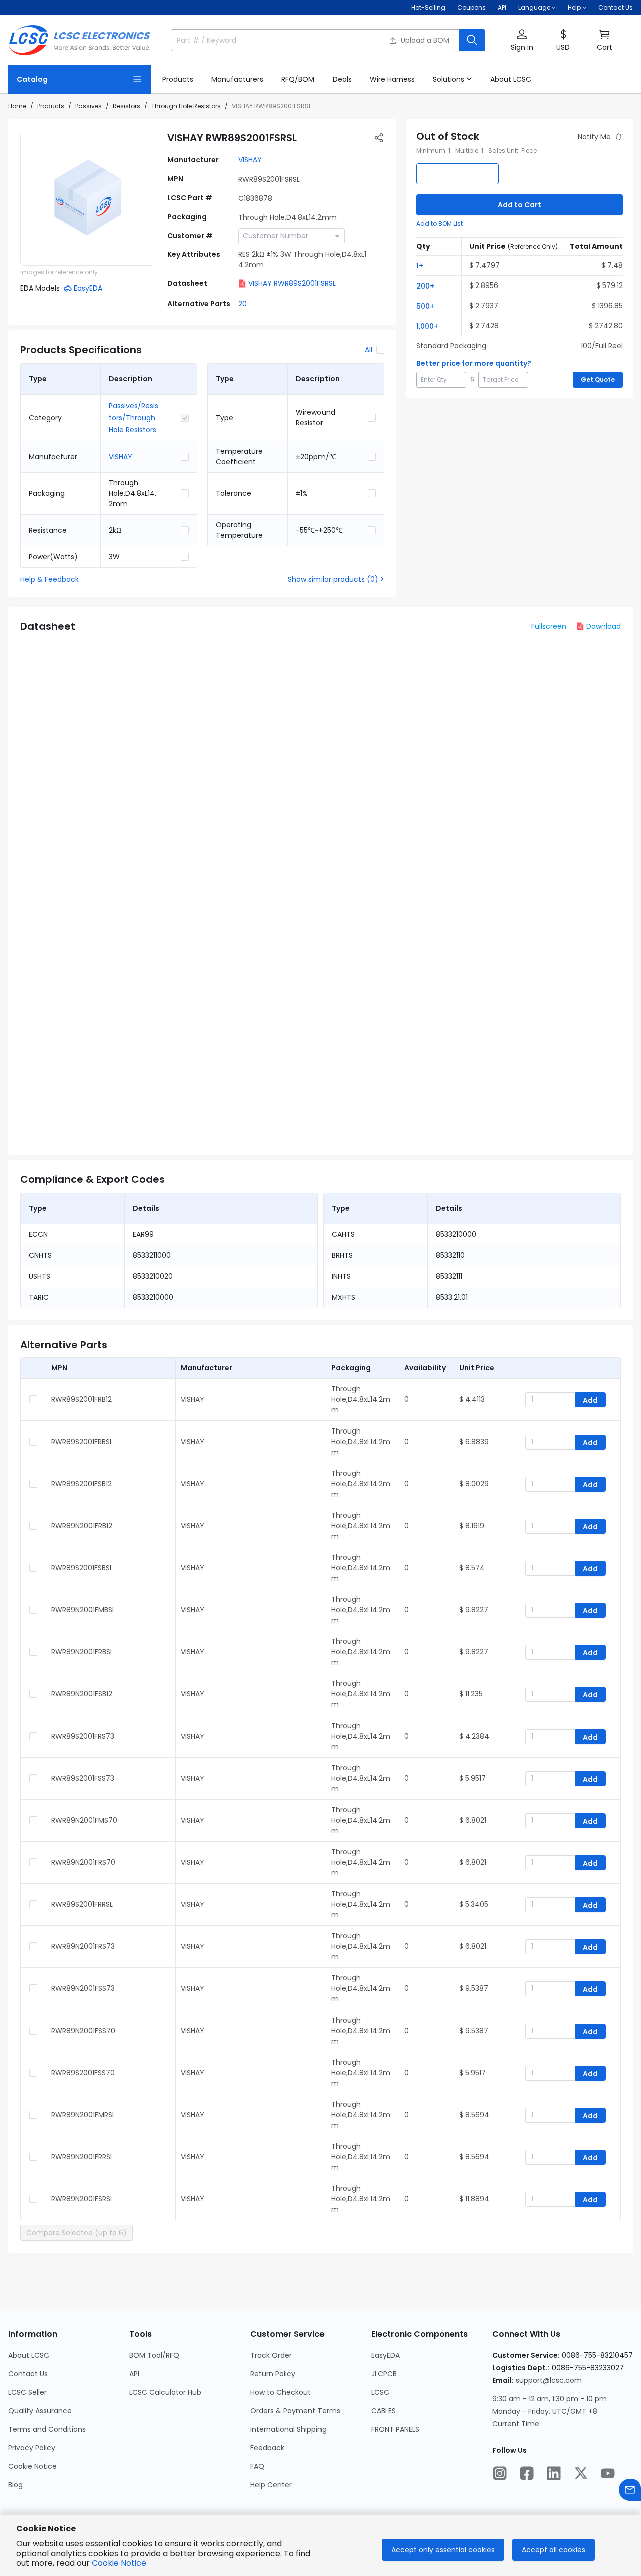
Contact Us (616, 7)
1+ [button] (420, 266)
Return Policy (273, 2374)
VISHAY (250, 160)
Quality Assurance (40, 2411)
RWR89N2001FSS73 (83, 1988)
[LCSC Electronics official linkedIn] (554, 2473)
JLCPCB (384, 2374)
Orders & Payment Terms (295, 2411)
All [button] (368, 350)
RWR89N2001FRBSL (82, 1652)
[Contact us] (630, 2490)
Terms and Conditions (47, 2429)
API (502, 7)
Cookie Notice (32, 2466)
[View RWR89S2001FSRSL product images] (88, 198)
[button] (522, 40)
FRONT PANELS (395, 2429)
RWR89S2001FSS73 (83, 1778)
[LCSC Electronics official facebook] (527, 2473)
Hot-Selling (428, 7)
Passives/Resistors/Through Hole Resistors (133, 418)
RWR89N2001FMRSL (83, 2115)
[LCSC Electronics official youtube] (608, 2473)
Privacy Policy (32, 2448)
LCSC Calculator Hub (165, 2392)
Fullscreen (549, 626)
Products (51, 106)
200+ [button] (425, 286)
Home (17, 106)
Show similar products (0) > (336, 579)
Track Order (271, 2355)
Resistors (126, 106)
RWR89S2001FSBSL (82, 1568)
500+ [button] (425, 306)
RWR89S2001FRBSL (82, 1442)
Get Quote (598, 379)
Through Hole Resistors (186, 106)
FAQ (257, 2466)
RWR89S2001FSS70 (83, 2073)
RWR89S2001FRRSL (82, 1904)
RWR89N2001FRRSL (82, 2157)
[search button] (472, 40)
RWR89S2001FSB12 (81, 1484)
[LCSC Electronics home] (79, 40)
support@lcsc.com (549, 2380)
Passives (88, 106)
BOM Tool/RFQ (154, 2355)
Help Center (271, 2485)
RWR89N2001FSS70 (83, 2031)
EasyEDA (385, 2355)
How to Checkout (281, 2392)
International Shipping (288, 2429)
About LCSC (29, 2355)
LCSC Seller (27, 2392)
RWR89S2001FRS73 (83, 1736)
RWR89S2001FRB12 (81, 1399)
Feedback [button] (267, 2448)
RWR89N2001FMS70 (84, 1820)
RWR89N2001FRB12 (82, 1526)
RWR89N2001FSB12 (82, 1694)
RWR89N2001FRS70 (83, 1862)
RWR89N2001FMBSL (83, 1610)
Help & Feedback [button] (49, 579)
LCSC (380, 2392)
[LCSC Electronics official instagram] (500, 2473)
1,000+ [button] (427, 326)
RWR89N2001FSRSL (82, 2199)
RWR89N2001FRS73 (83, 1946)
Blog (15, 2485)
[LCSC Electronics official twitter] (581, 2473)
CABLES (383, 2411)
